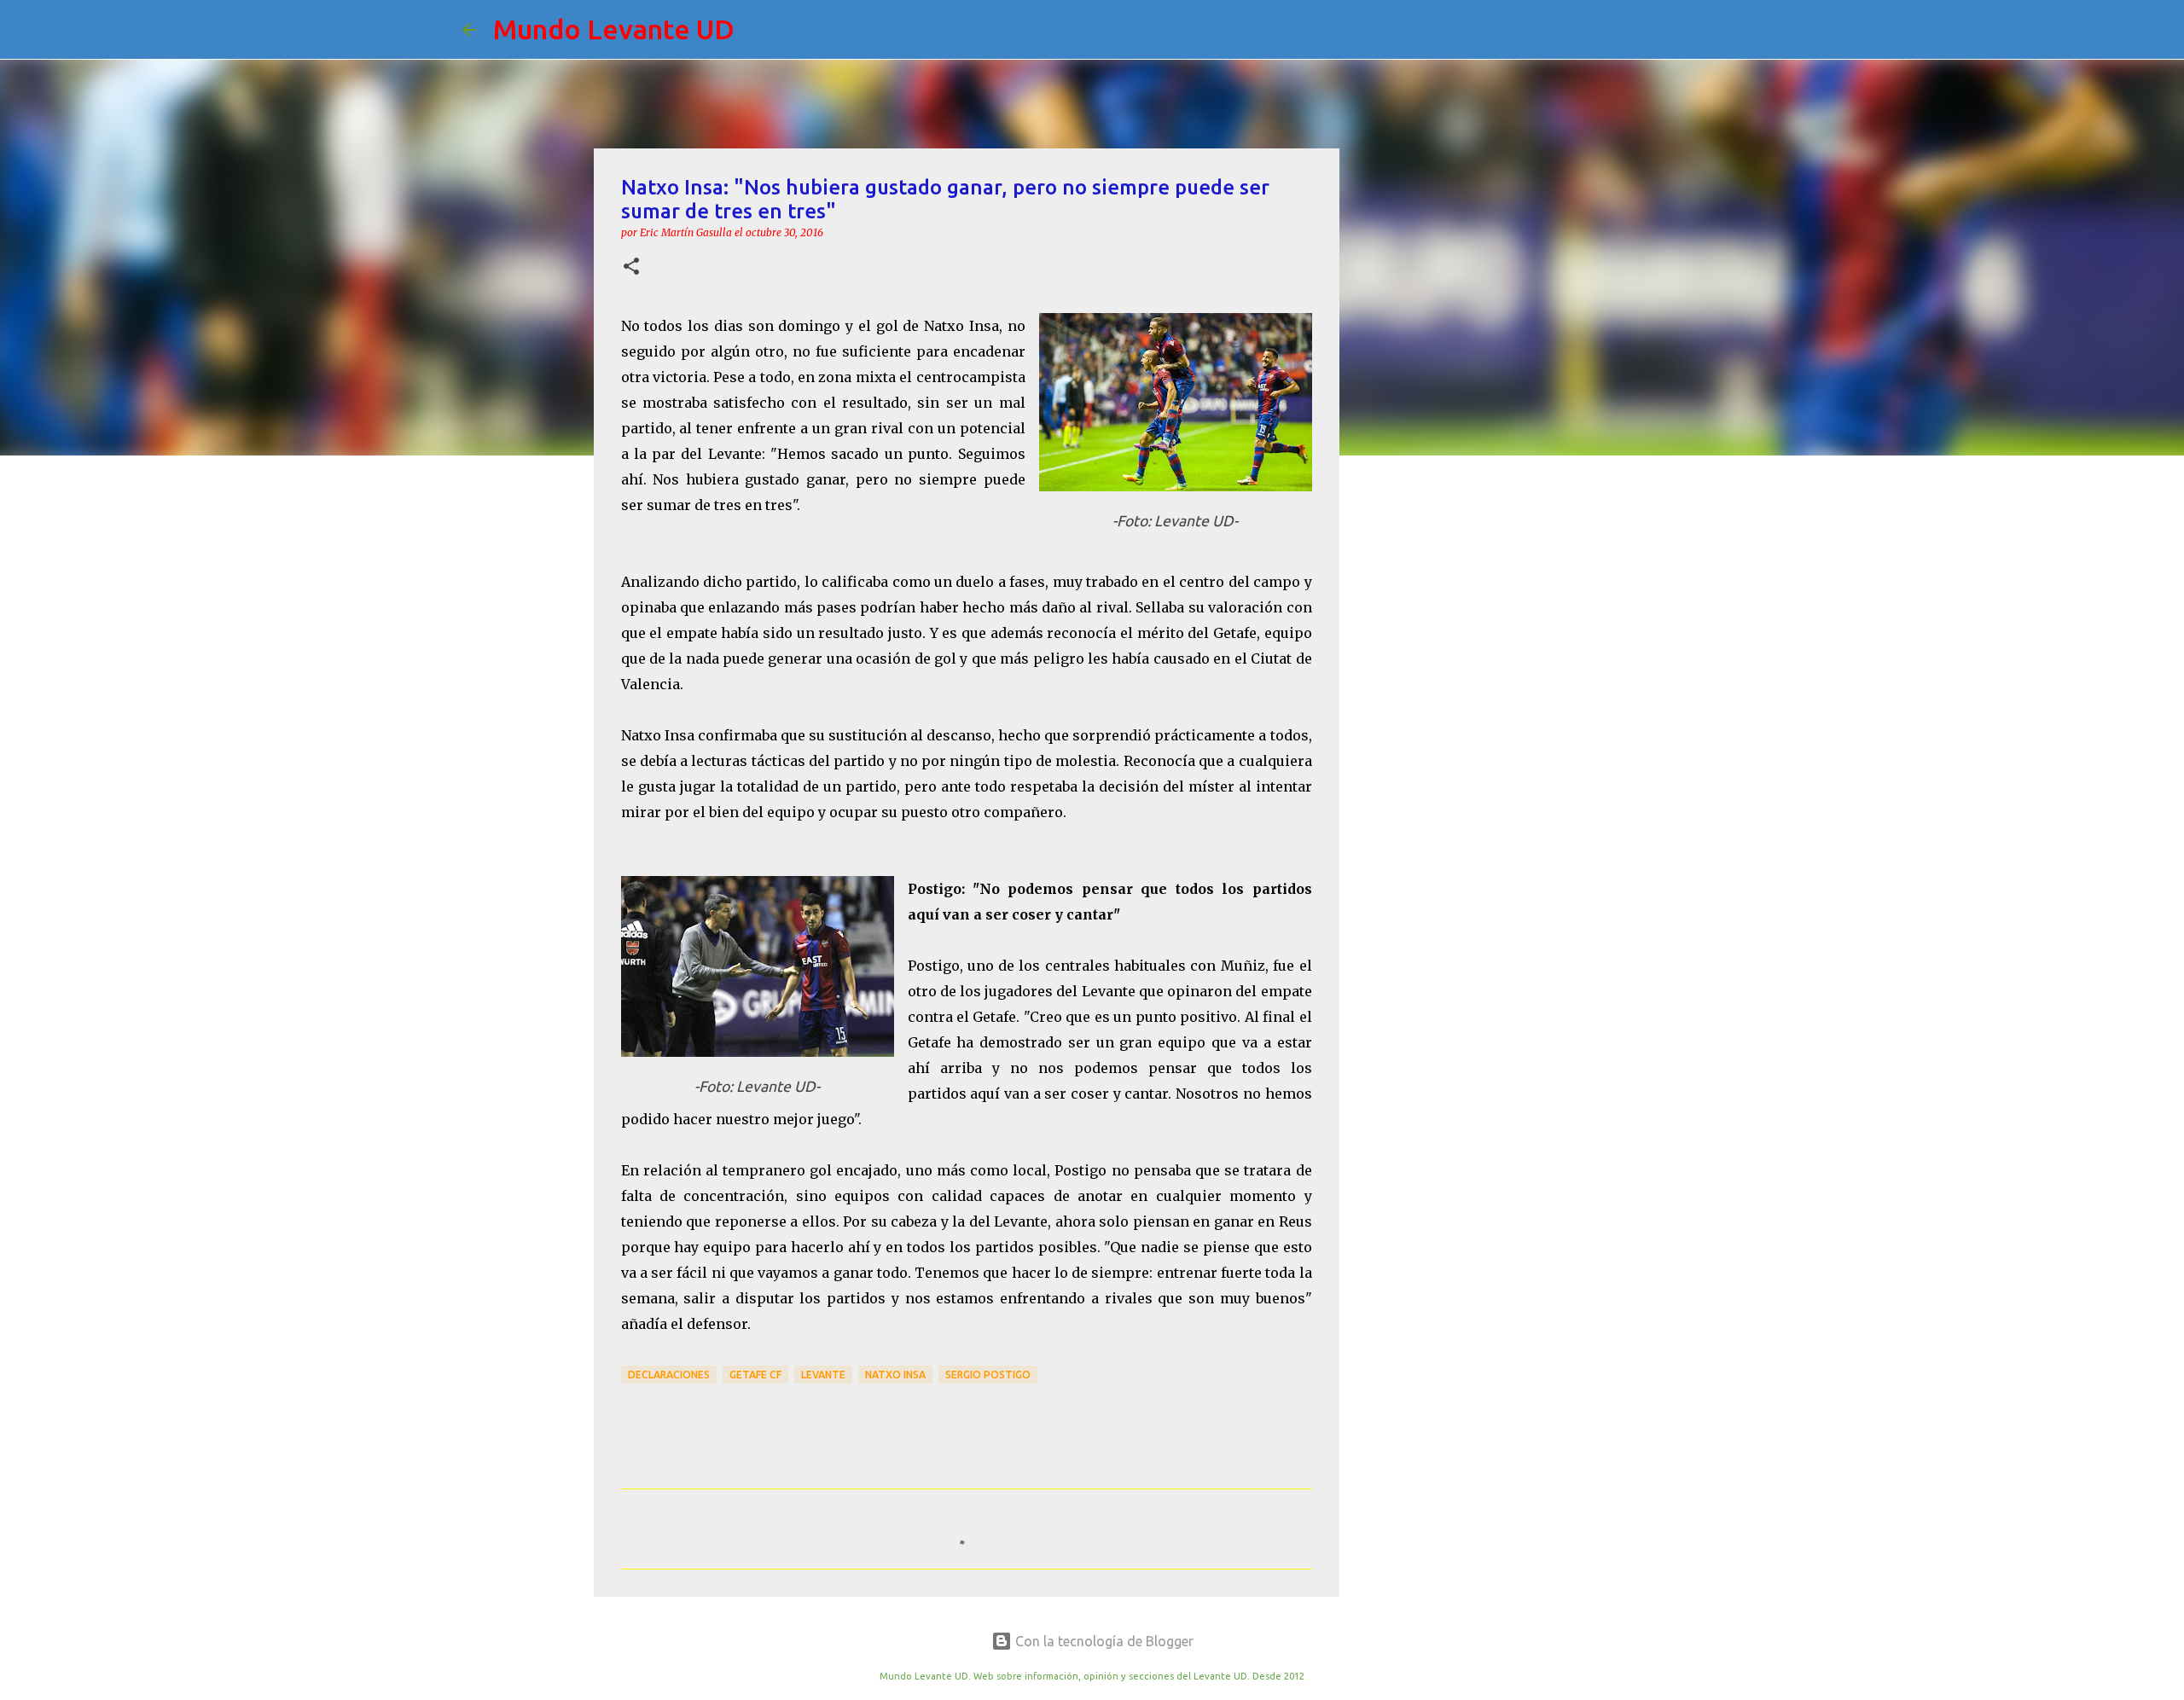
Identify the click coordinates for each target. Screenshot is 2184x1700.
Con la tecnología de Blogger (1103, 1641)
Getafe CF (755, 1375)
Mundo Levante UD (614, 29)
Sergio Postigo (988, 1375)
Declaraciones (669, 1375)
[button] (631, 267)
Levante (823, 1375)
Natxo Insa (895, 1375)
